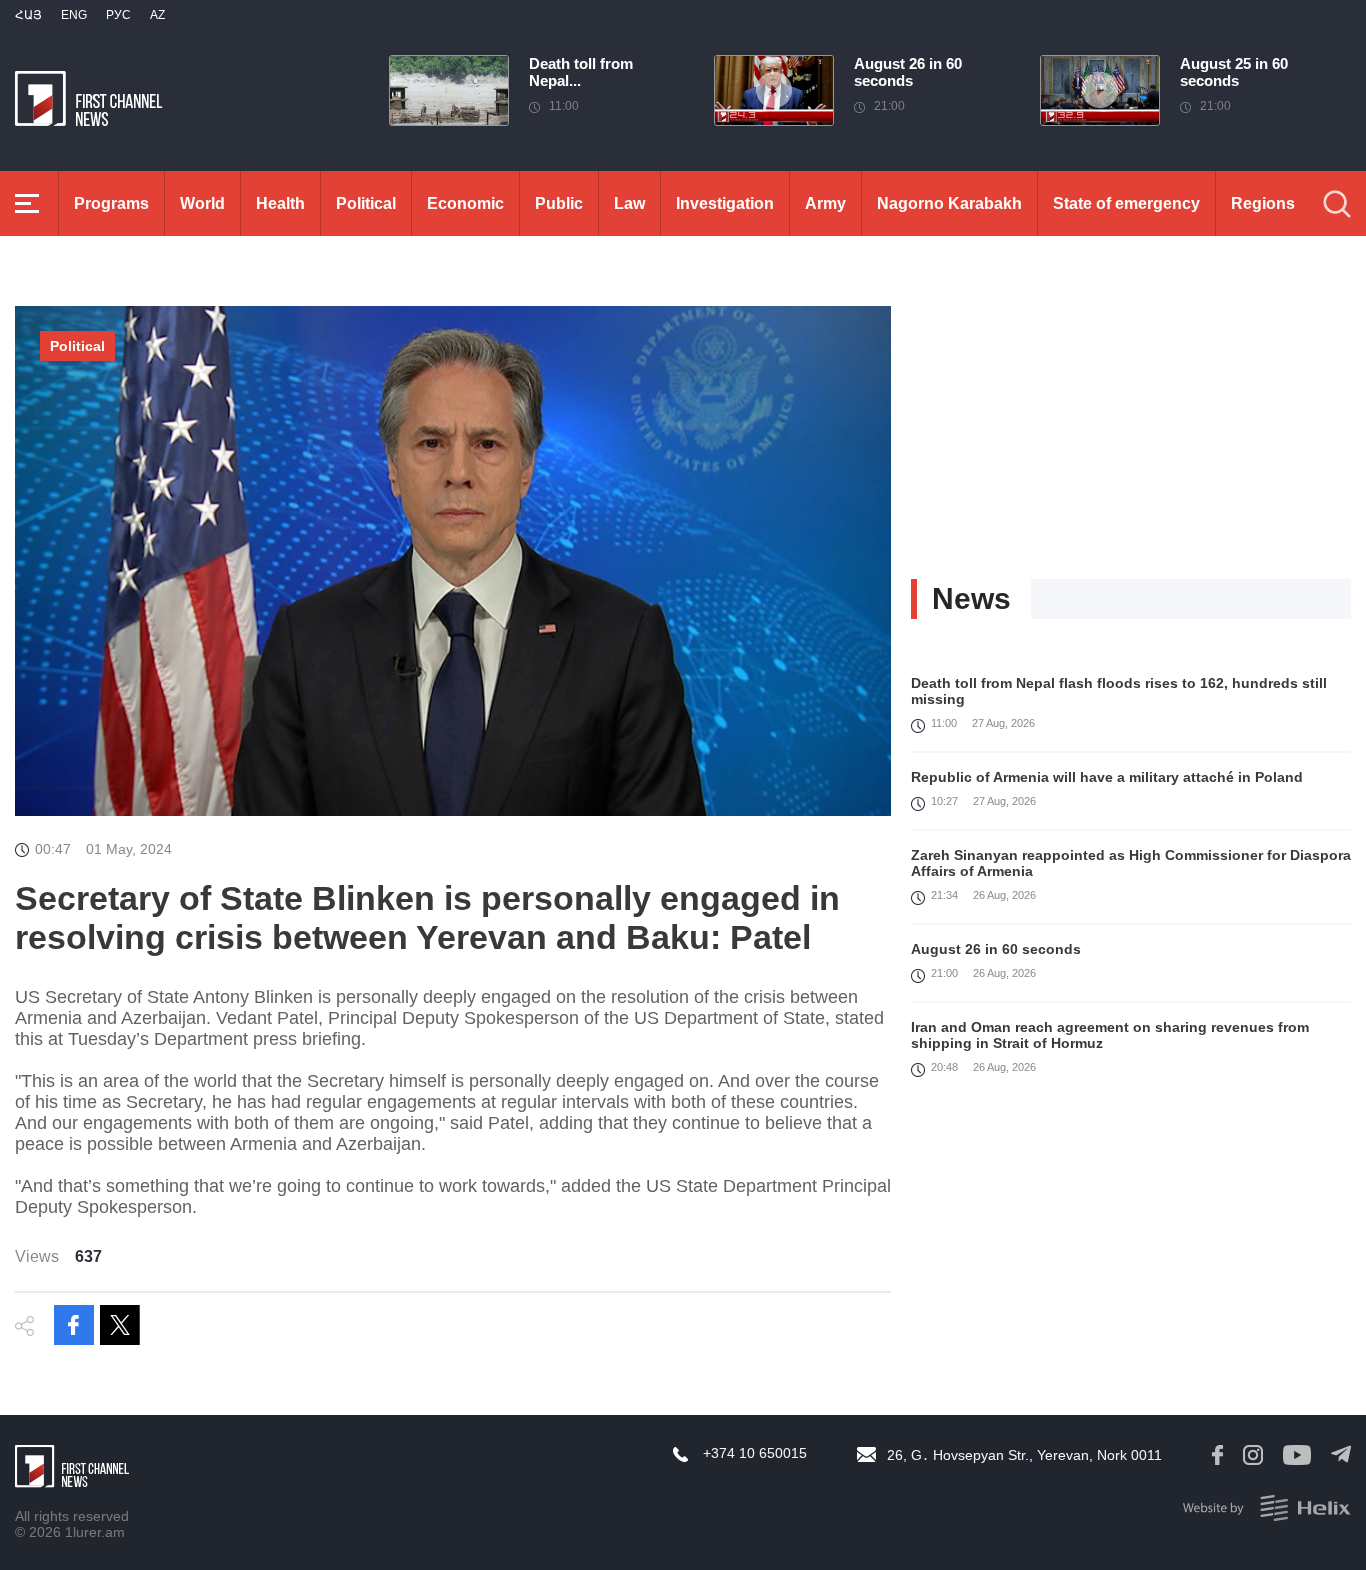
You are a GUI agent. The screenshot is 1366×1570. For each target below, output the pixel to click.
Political (366, 203)
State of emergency (1126, 203)
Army (825, 203)
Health (280, 203)
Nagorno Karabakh (949, 203)
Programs (111, 203)
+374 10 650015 (755, 1453)
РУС (118, 15)
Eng (74, 15)
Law (629, 203)
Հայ (28, 15)
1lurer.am (95, 1532)
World (202, 203)
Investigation (725, 203)
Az (157, 15)
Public (559, 203)
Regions (1263, 203)
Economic (465, 203)
